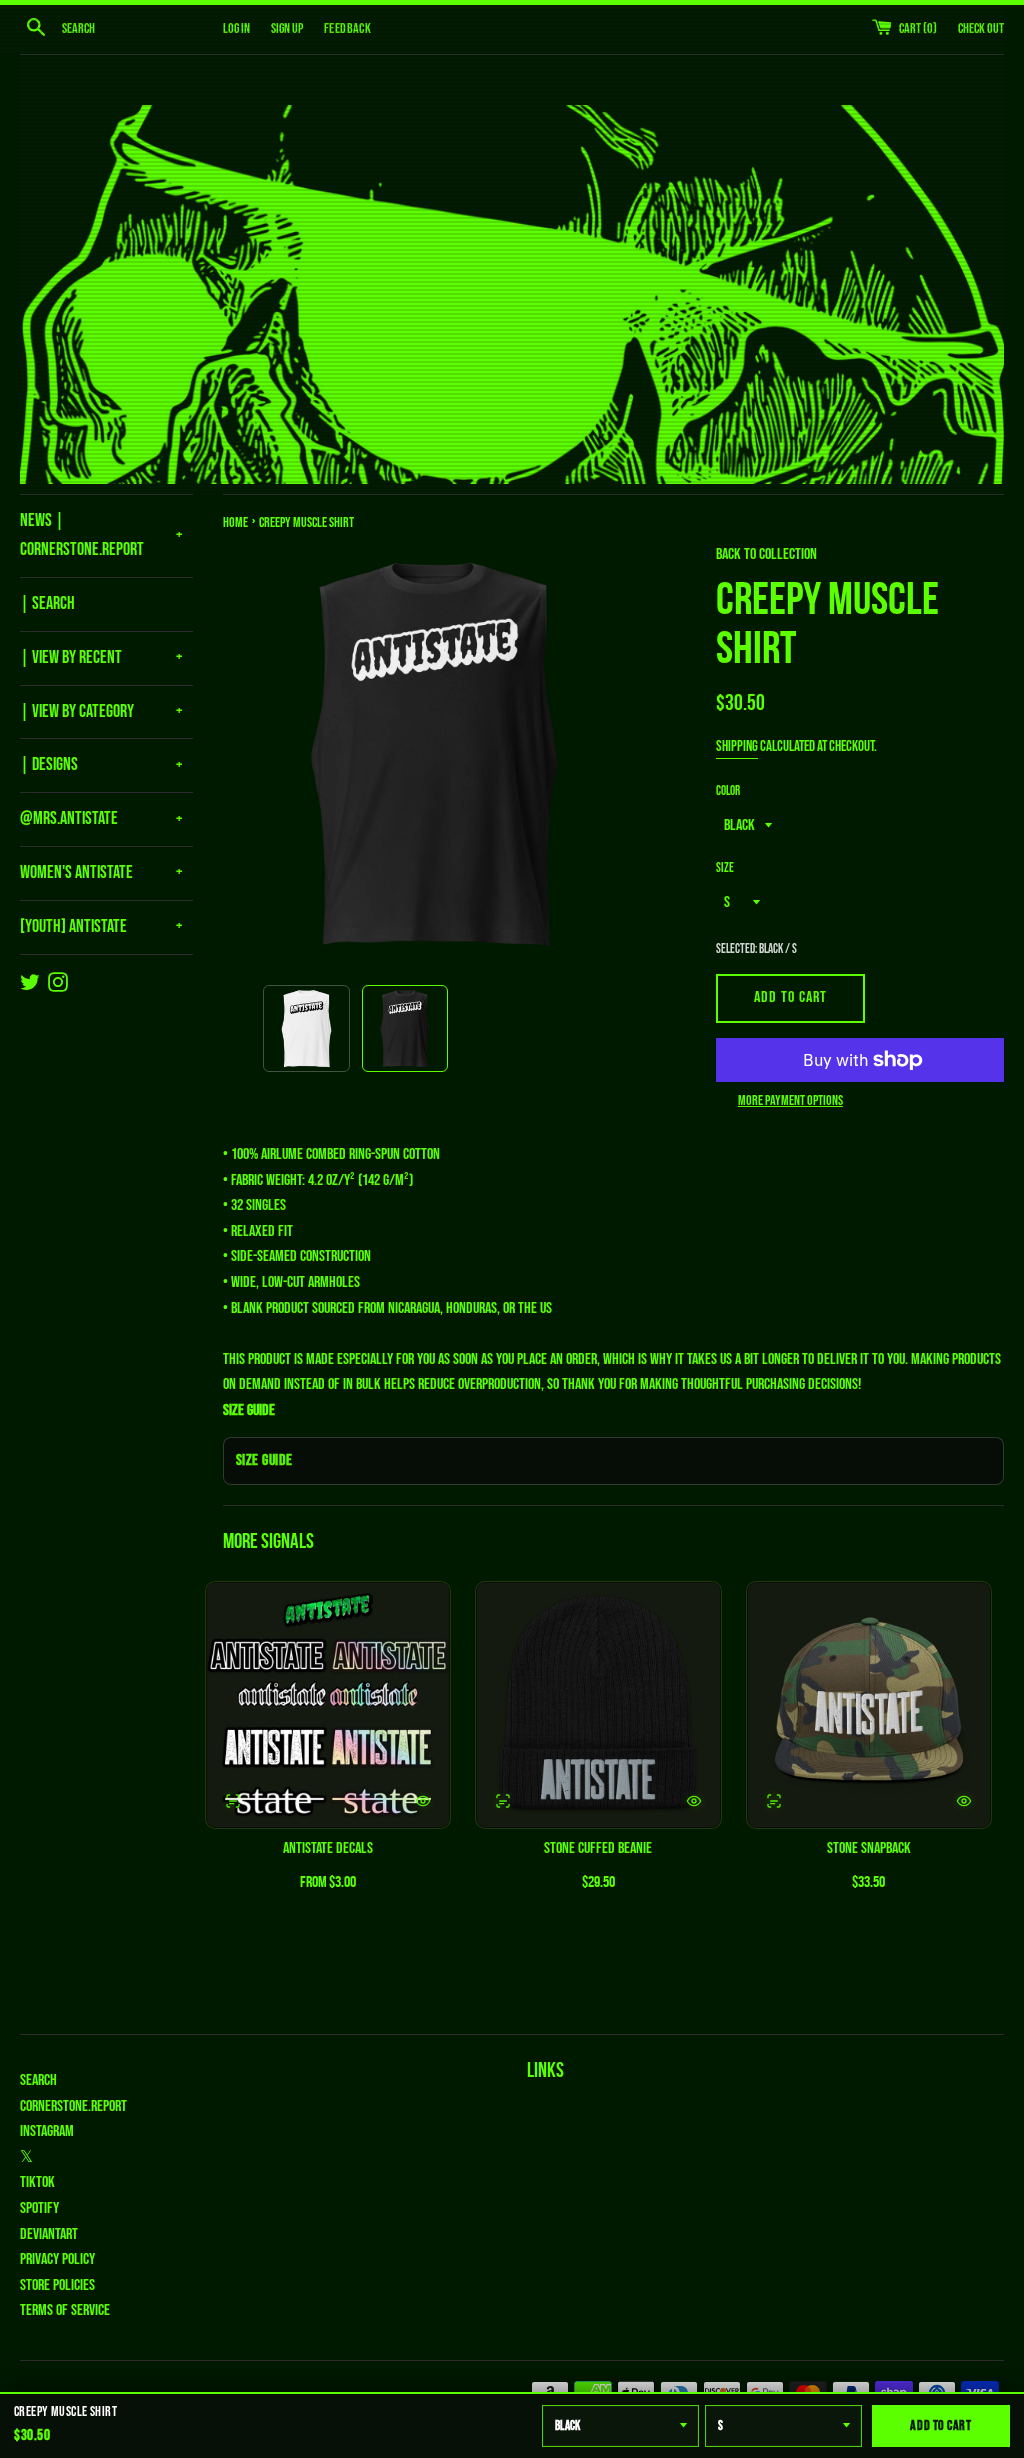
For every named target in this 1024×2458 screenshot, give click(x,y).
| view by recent (71, 657)
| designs (49, 764)
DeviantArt (49, 2234)
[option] (306, 1028)
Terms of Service (65, 2310)
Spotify (39, 2208)
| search (47, 603)
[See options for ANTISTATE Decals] (233, 1801)
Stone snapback (869, 1848)
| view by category (77, 711)
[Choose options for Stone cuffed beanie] (694, 1801)
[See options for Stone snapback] (774, 1801)
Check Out (981, 28)
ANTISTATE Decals (328, 1848)
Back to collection (766, 554)
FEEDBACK (347, 28)
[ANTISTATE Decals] (328, 1705)
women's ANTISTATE (76, 872)
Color (728, 791)
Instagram (47, 2131)
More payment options (790, 1100)
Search (38, 2080)
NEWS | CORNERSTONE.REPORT (82, 535)
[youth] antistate (73, 926)
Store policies (57, 2285)
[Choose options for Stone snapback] (964, 1801)
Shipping (737, 746)
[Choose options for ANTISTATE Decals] (423, 1801)
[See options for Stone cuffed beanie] (503, 1801)
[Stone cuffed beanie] (598, 1705)
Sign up (287, 28)
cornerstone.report (73, 2106)
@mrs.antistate (69, 818)
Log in (236, 28)
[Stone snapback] (869, 1705)
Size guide (264, 1460)
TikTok (37, 2182)
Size (725, 868)
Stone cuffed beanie (598, 1848)
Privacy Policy (57, 2259)
